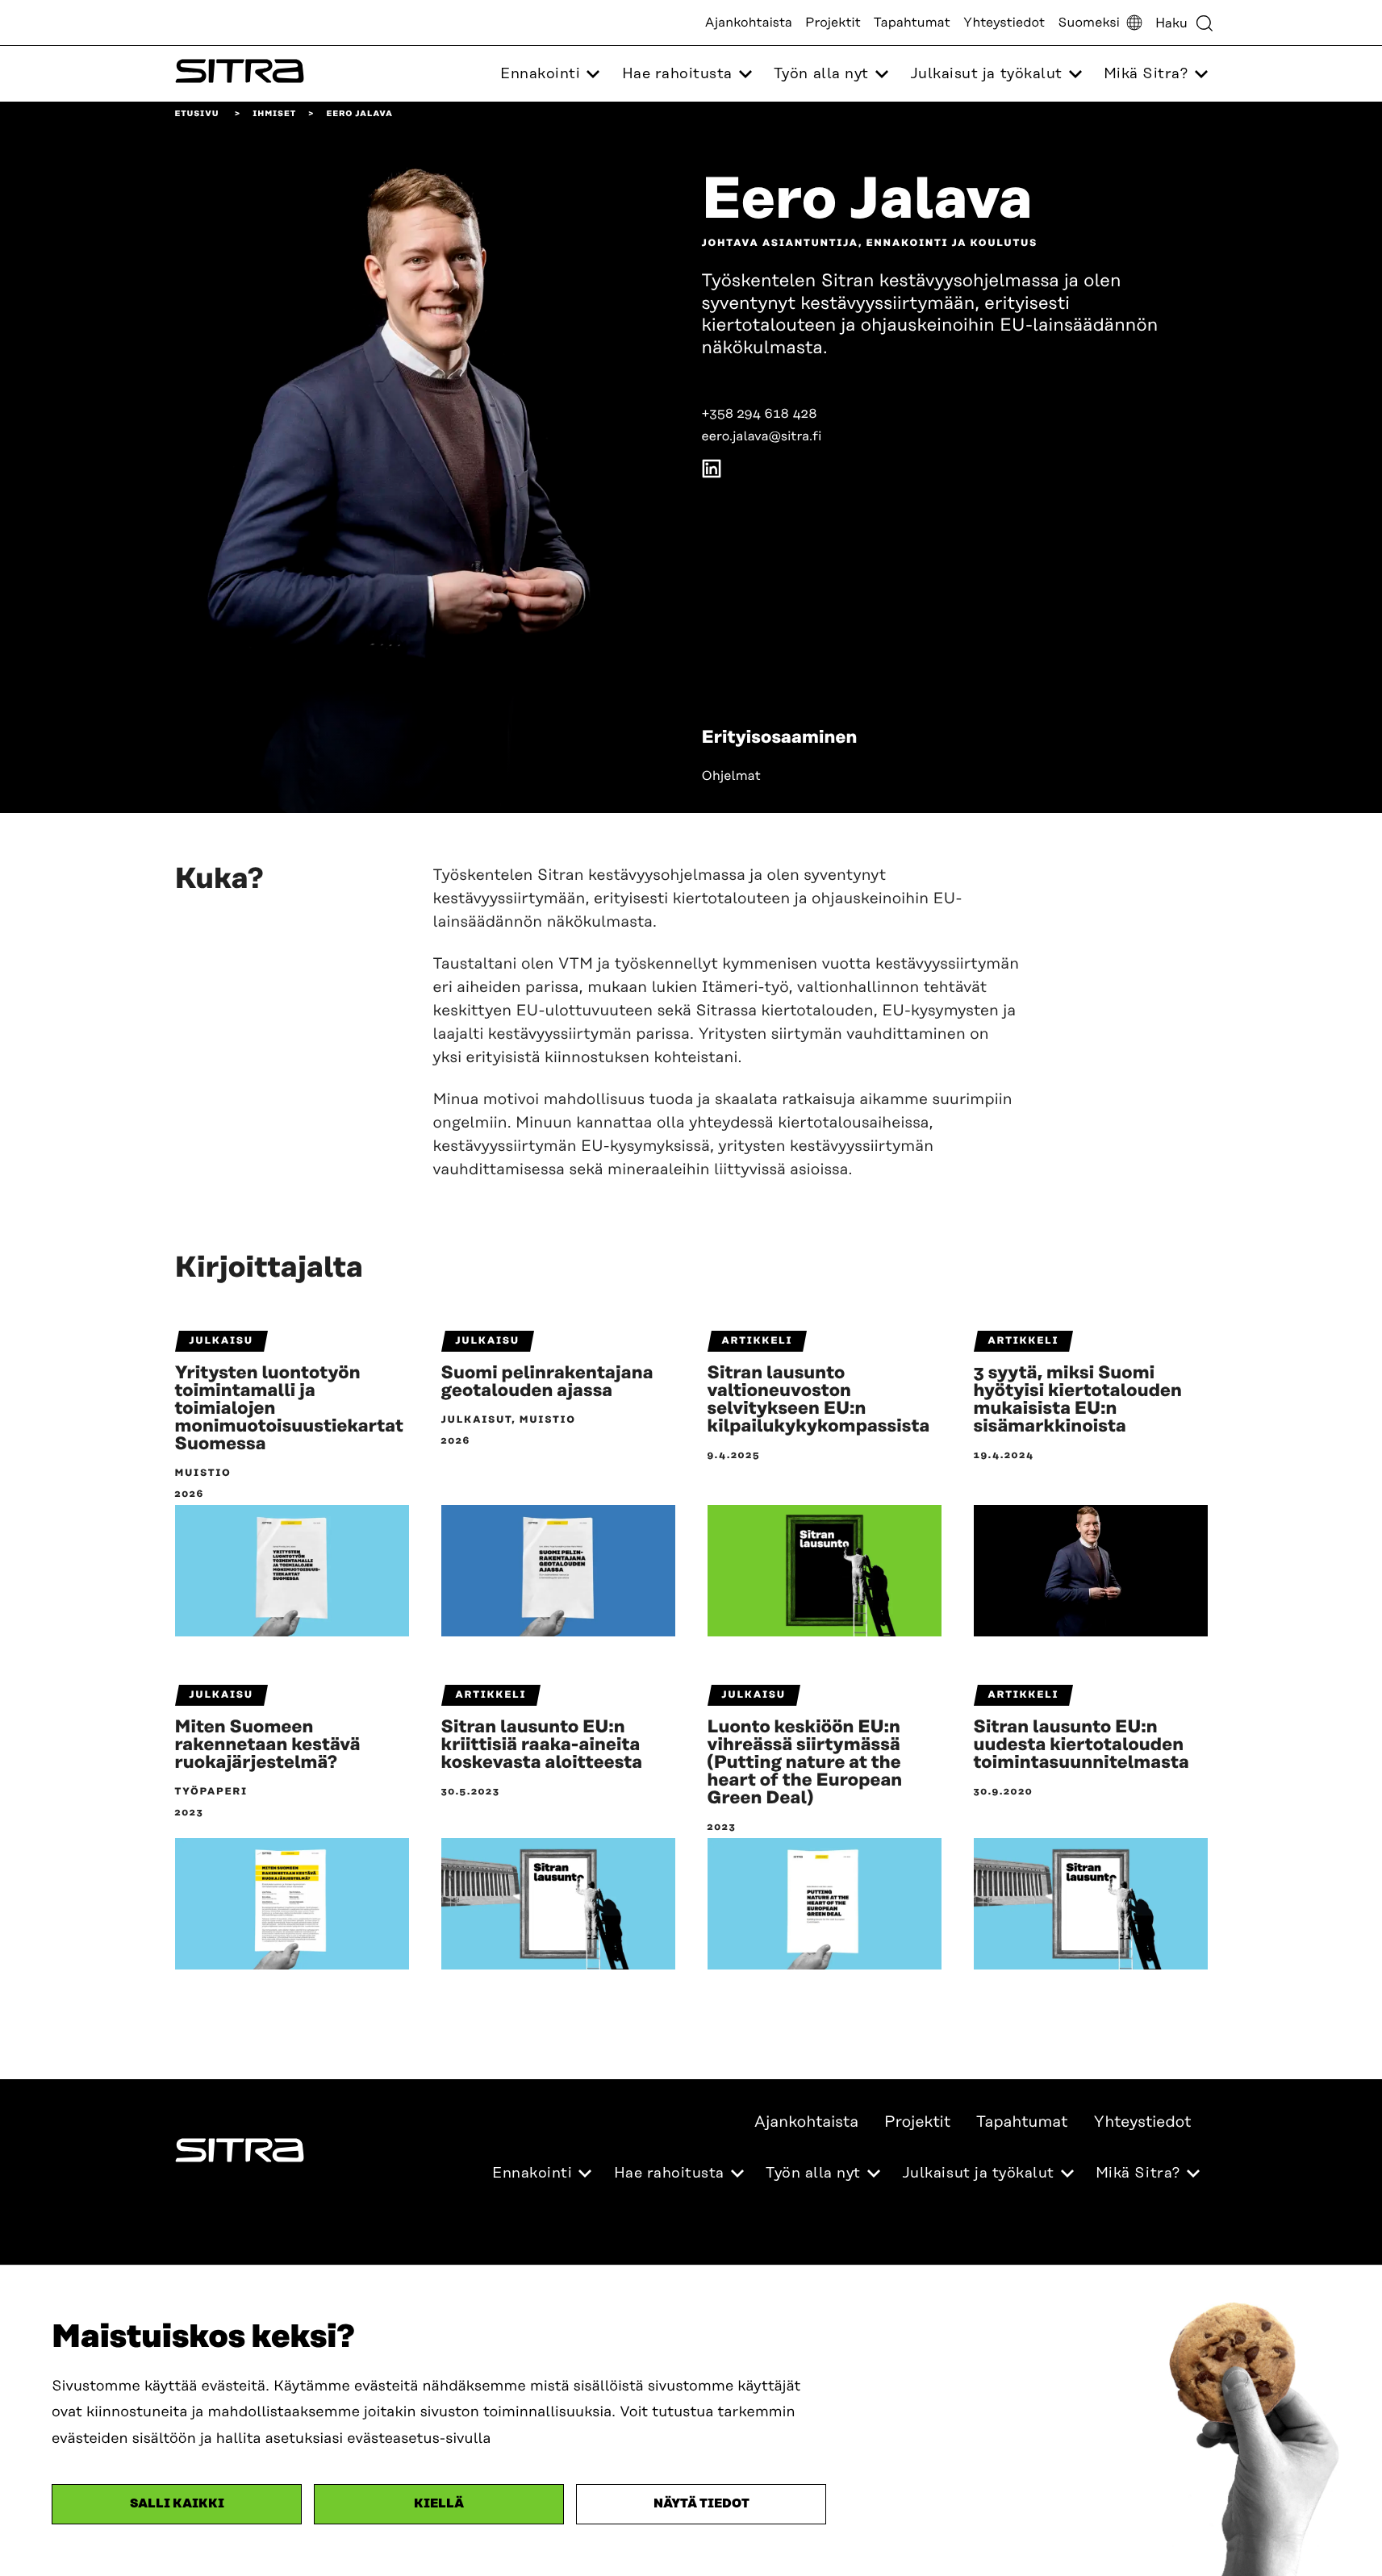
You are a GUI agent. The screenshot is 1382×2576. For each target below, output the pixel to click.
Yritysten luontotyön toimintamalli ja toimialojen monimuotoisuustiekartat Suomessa (290, 1409)
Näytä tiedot (701, 2504)
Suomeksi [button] (1089, 23)
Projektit (833, 23)
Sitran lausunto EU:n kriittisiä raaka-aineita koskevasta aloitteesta (542, 1745)
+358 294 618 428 (760, 414)
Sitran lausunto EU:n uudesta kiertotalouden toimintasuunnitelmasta (1081, 1745)
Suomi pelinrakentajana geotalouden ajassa (547, 1382)
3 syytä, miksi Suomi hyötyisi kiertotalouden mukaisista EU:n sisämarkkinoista (1078, 1400)
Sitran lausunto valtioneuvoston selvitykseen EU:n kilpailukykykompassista (819, 1400)
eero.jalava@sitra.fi (762, 436)
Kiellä (439, 2504)
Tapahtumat (912, 23)
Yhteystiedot (1004, 23)
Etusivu (197, 114)
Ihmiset (274, 114)
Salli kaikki (177, 2504)
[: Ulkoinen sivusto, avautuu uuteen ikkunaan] (712, 472)
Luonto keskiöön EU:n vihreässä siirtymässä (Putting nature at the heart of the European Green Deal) (805, 1763)
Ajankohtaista (749, 23)
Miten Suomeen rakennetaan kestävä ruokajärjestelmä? (268, 1745)
